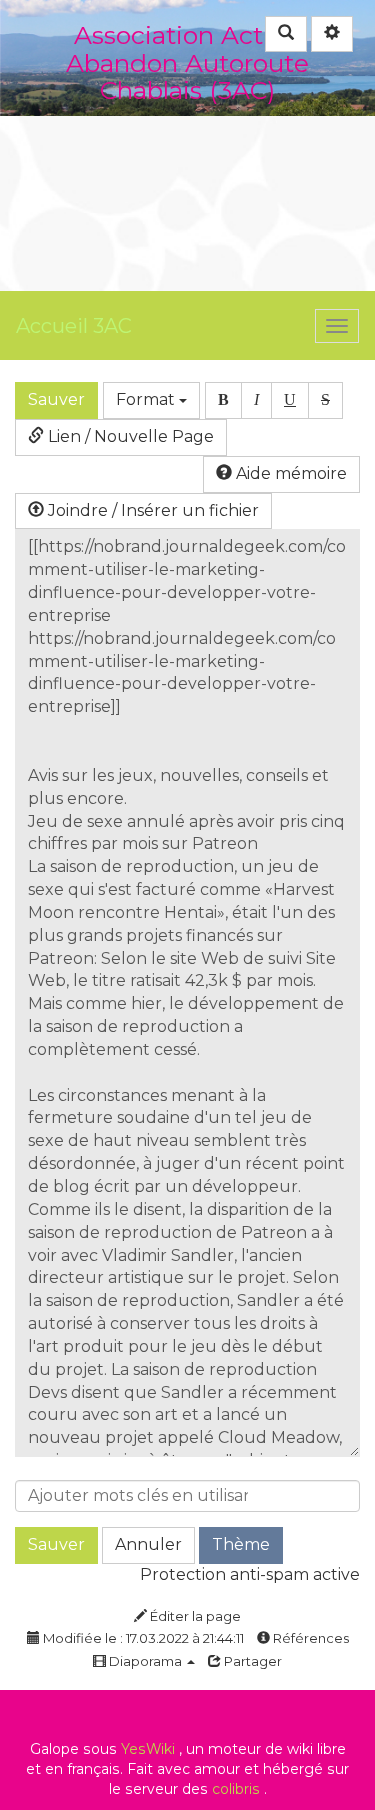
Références (309, 1638)
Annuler (148, 1544)
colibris (236, 1789)
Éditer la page (194, 1616)
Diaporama (145, 1661)
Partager (251, 1661)
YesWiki (148, 1749)
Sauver (56, 399)
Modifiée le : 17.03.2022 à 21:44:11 (142, 1638)
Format (147, 399)
